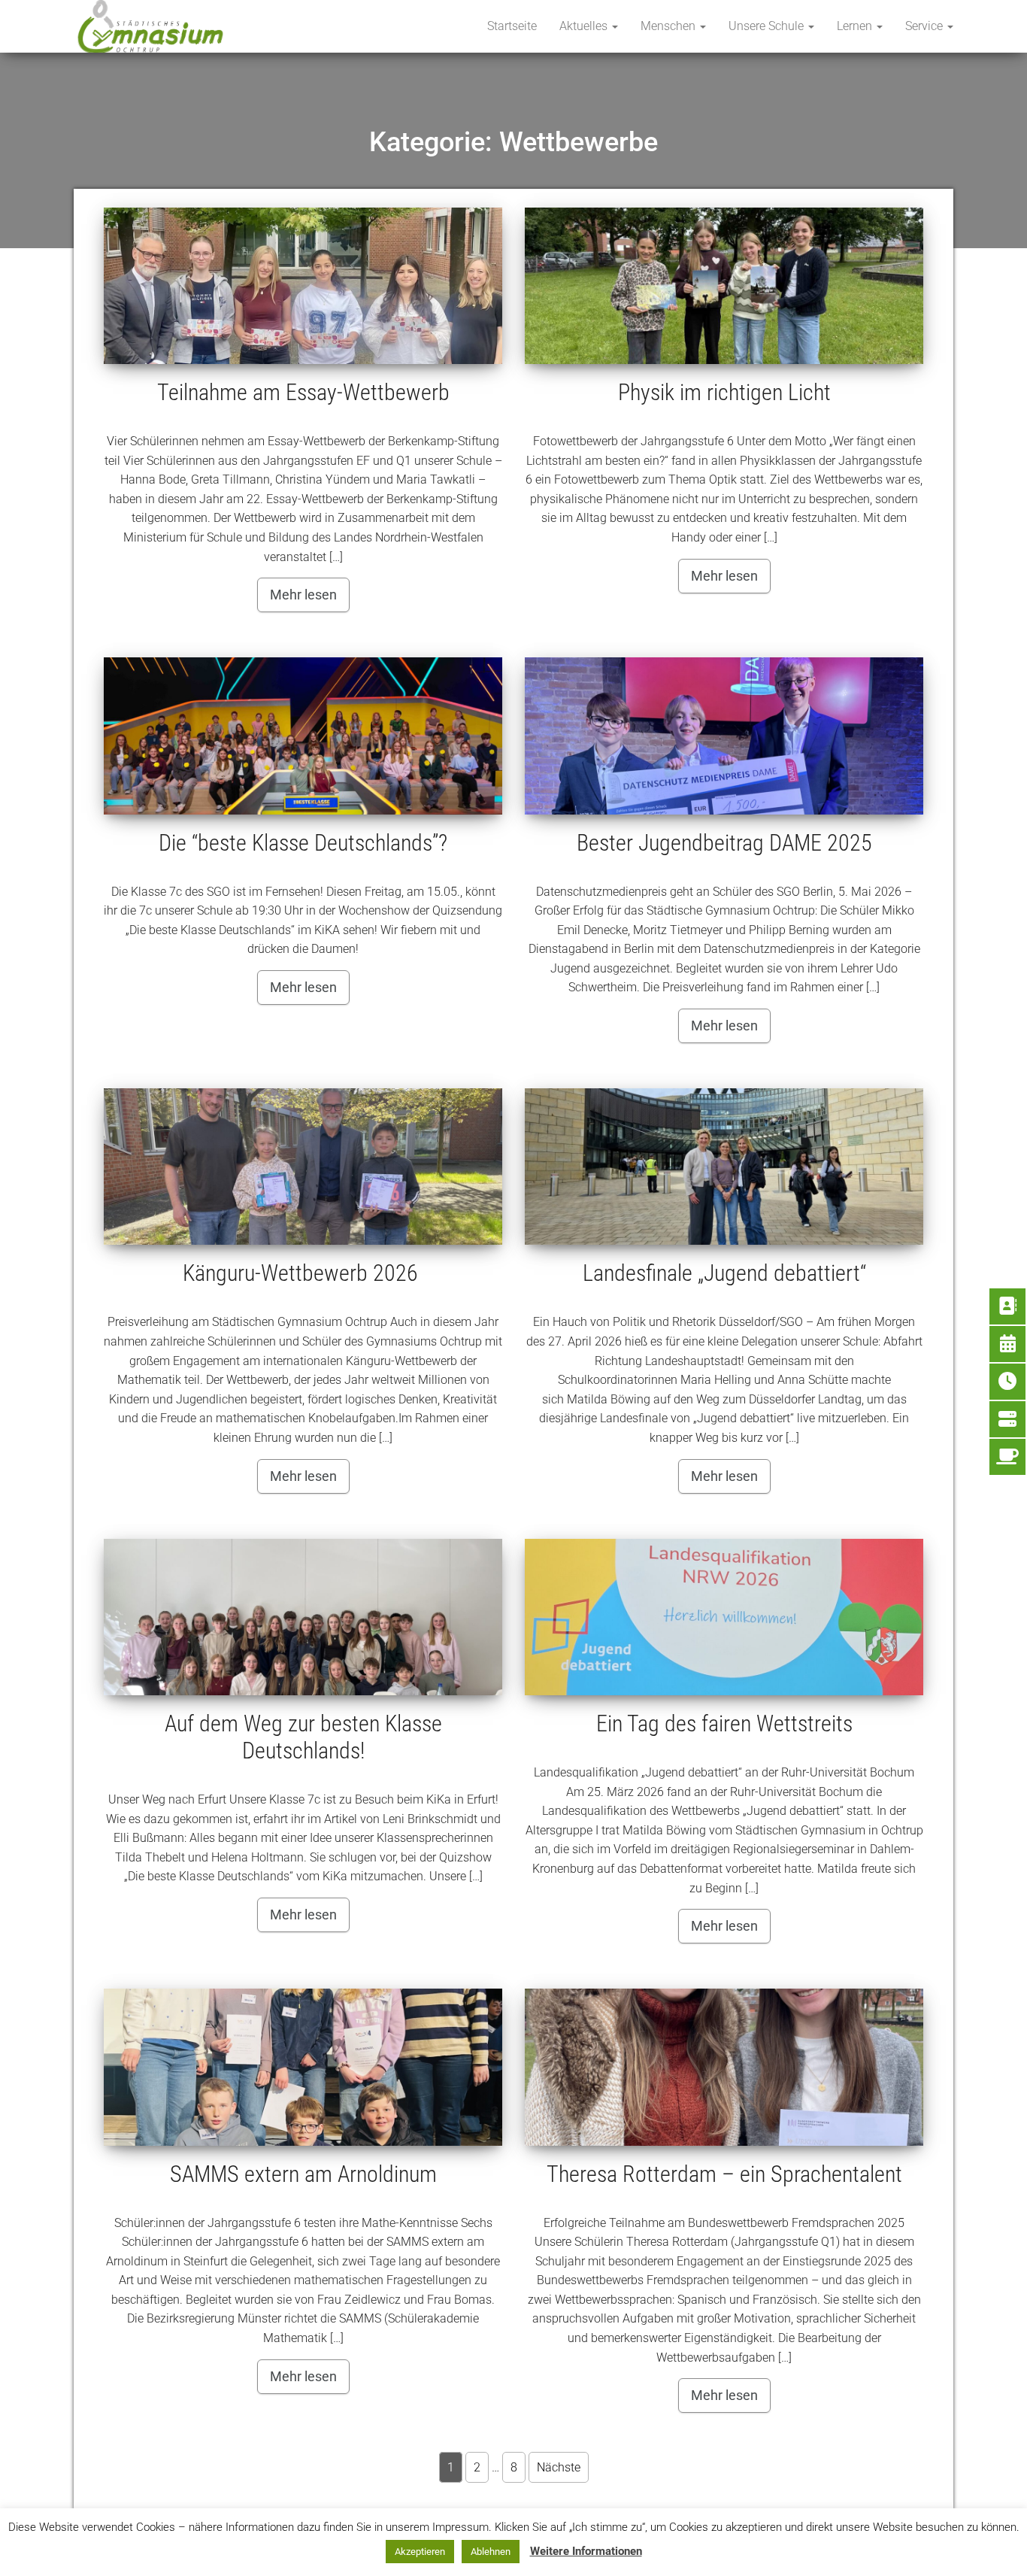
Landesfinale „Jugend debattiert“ (724, 1273)
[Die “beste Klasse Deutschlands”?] (303, 736)
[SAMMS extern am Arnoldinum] (303, 2067)
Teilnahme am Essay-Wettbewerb (303, 392)
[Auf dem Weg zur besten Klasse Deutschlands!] (303, 1617)
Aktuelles (585, 26)
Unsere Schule (768, 26)
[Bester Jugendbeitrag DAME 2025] (724, 736)
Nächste (559, 2467)
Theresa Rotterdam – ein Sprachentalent (724, 2174)
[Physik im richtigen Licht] (724, 286)
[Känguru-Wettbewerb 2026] (303, 1167)
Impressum (627, 2548)
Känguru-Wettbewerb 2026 (303, 1273)
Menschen (670, 26)
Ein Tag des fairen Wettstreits (724, 1723)
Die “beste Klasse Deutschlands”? (303, 843)
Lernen (856, 26)
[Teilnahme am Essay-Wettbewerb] (303, 286)
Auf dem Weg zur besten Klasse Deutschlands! (303, 1737)
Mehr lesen (303, 595)
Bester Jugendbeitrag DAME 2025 (724, 843)
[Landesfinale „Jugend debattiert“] (724, 1167)
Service (926, 26)
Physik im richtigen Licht (724, 392)
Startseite (512, 26)
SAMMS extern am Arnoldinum (303, 2174)
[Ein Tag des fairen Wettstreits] (724, 1617)
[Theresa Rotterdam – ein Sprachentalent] (724, 2067)
